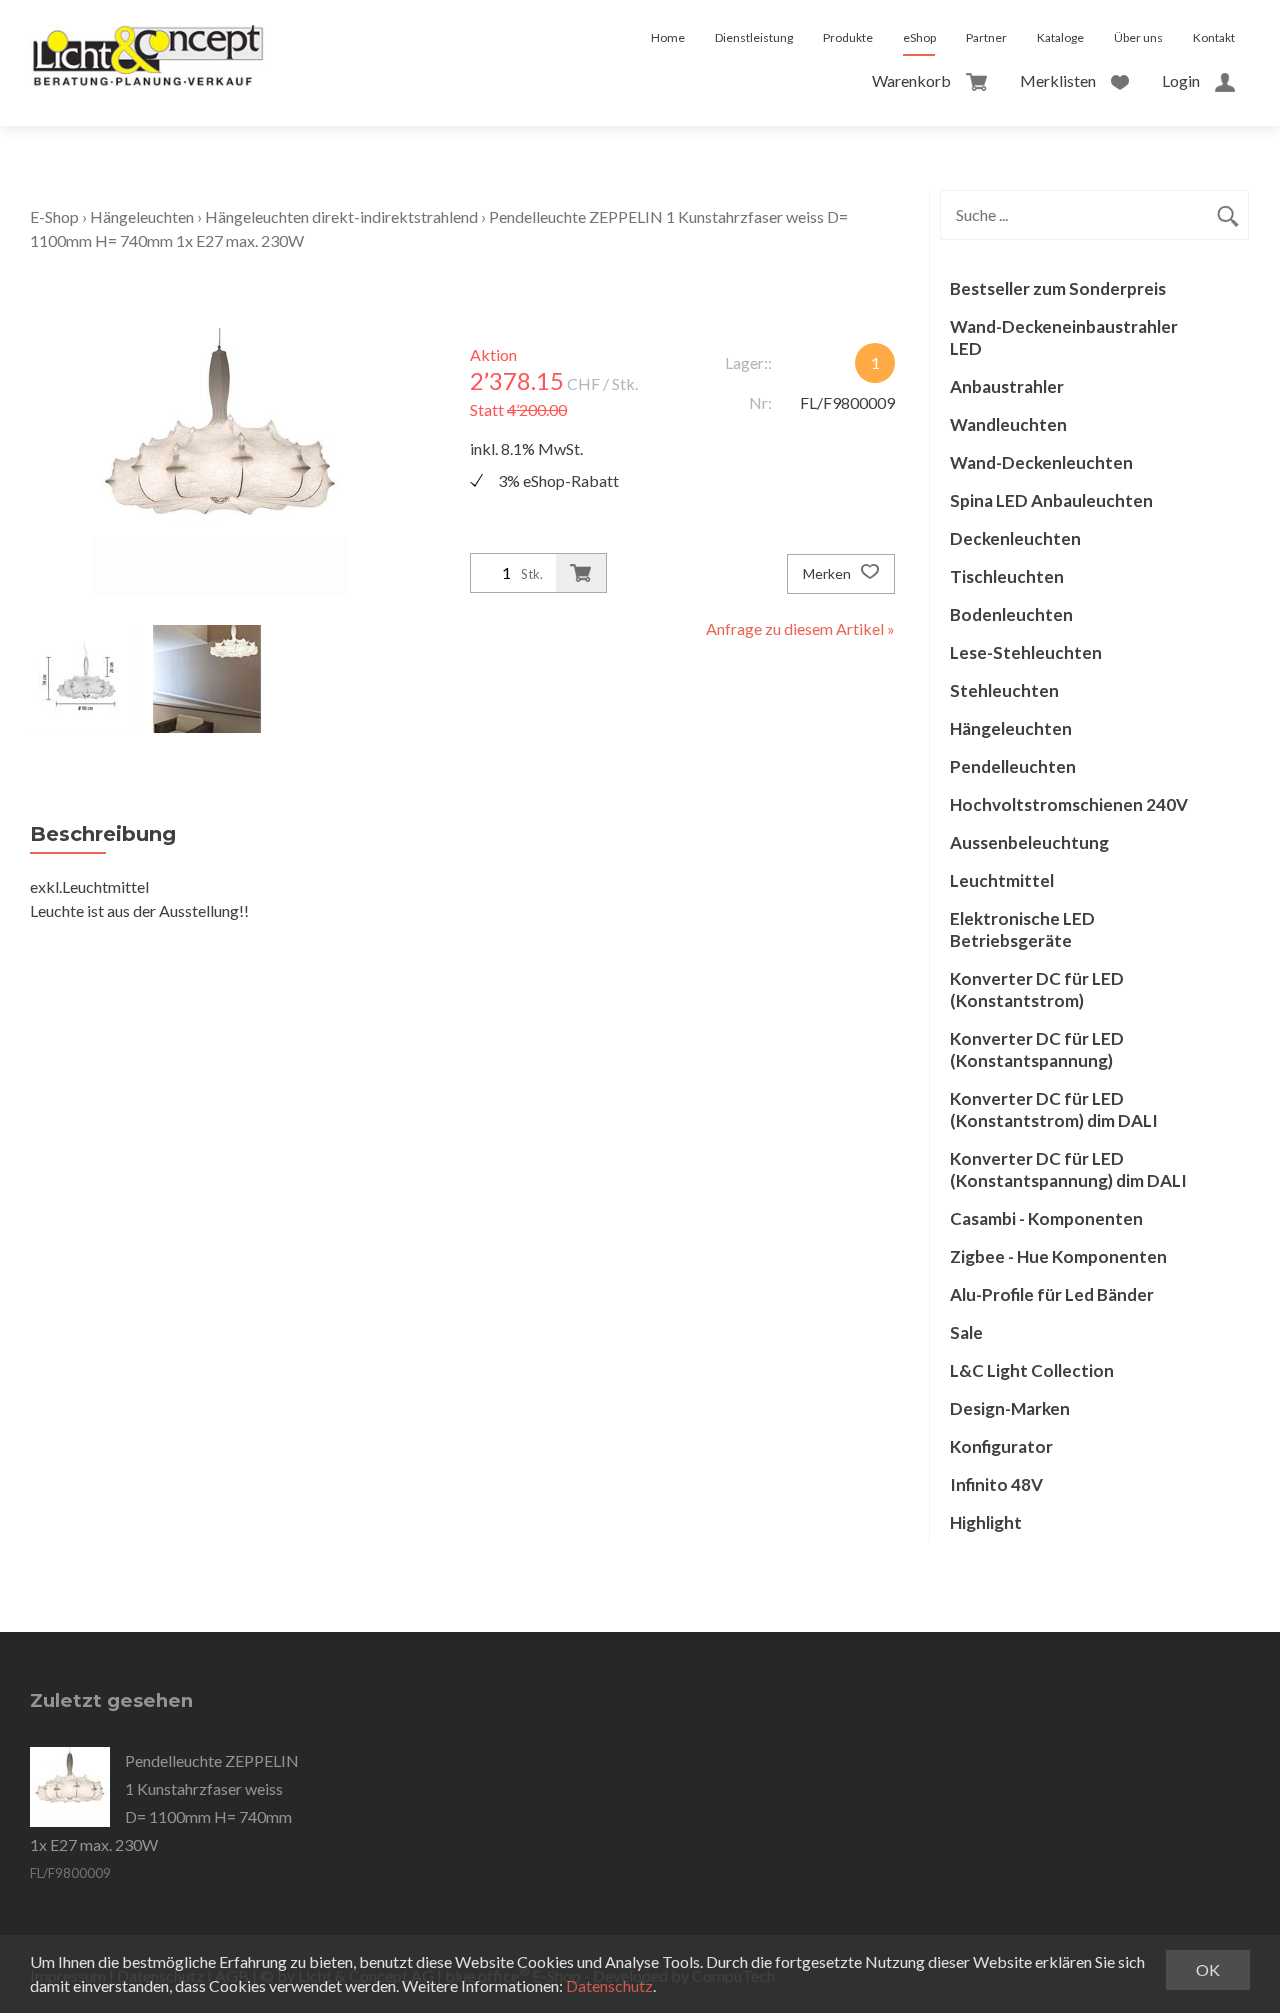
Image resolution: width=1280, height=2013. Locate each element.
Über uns (1138, 37)
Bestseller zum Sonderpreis (1058, 288)
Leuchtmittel (1002, 880)
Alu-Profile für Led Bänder (1052, 1294)
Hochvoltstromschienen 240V (1069, 804)
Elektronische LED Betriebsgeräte (1022, 929)
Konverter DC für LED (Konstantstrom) (1037, 989)
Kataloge (1060, 37)
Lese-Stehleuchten (1026, 652)
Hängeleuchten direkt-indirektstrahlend (341, 216)
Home (668, 37)
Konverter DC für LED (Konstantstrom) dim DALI (1054, 1109)
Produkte (848, 37)
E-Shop (54, 216)
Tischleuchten (1007, 576)
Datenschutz (609, 1985)
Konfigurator (1001, 1446)
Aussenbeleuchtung (1029, 842)
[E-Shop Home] (147, 38)
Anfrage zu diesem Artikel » (800, 628)
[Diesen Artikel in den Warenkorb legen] (581, 573)
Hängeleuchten (142, 216)
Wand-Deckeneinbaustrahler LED (1064, 337)
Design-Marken (1010, 1408)
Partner (986, 37)
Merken (828, 573)
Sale (966, 1332)
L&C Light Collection (1032, 1370)
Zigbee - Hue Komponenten (1058, 1256)
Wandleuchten (1008, 424)
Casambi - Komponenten (1046, 1218)
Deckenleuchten (1015, 538)
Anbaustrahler (1007, 386)
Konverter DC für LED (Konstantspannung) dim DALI (1068, 1169)
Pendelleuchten (1013, 766)
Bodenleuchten (1011, 614)
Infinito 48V (996, 1484)
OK (1208, 1969)
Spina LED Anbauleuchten (1051, 500)
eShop (919, 37)
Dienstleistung (754, 37)
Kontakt (1214, 37)
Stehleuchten (1004, 690)
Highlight (986, 1522)
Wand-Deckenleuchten (1041, 462)
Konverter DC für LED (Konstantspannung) (1037, 1049)
